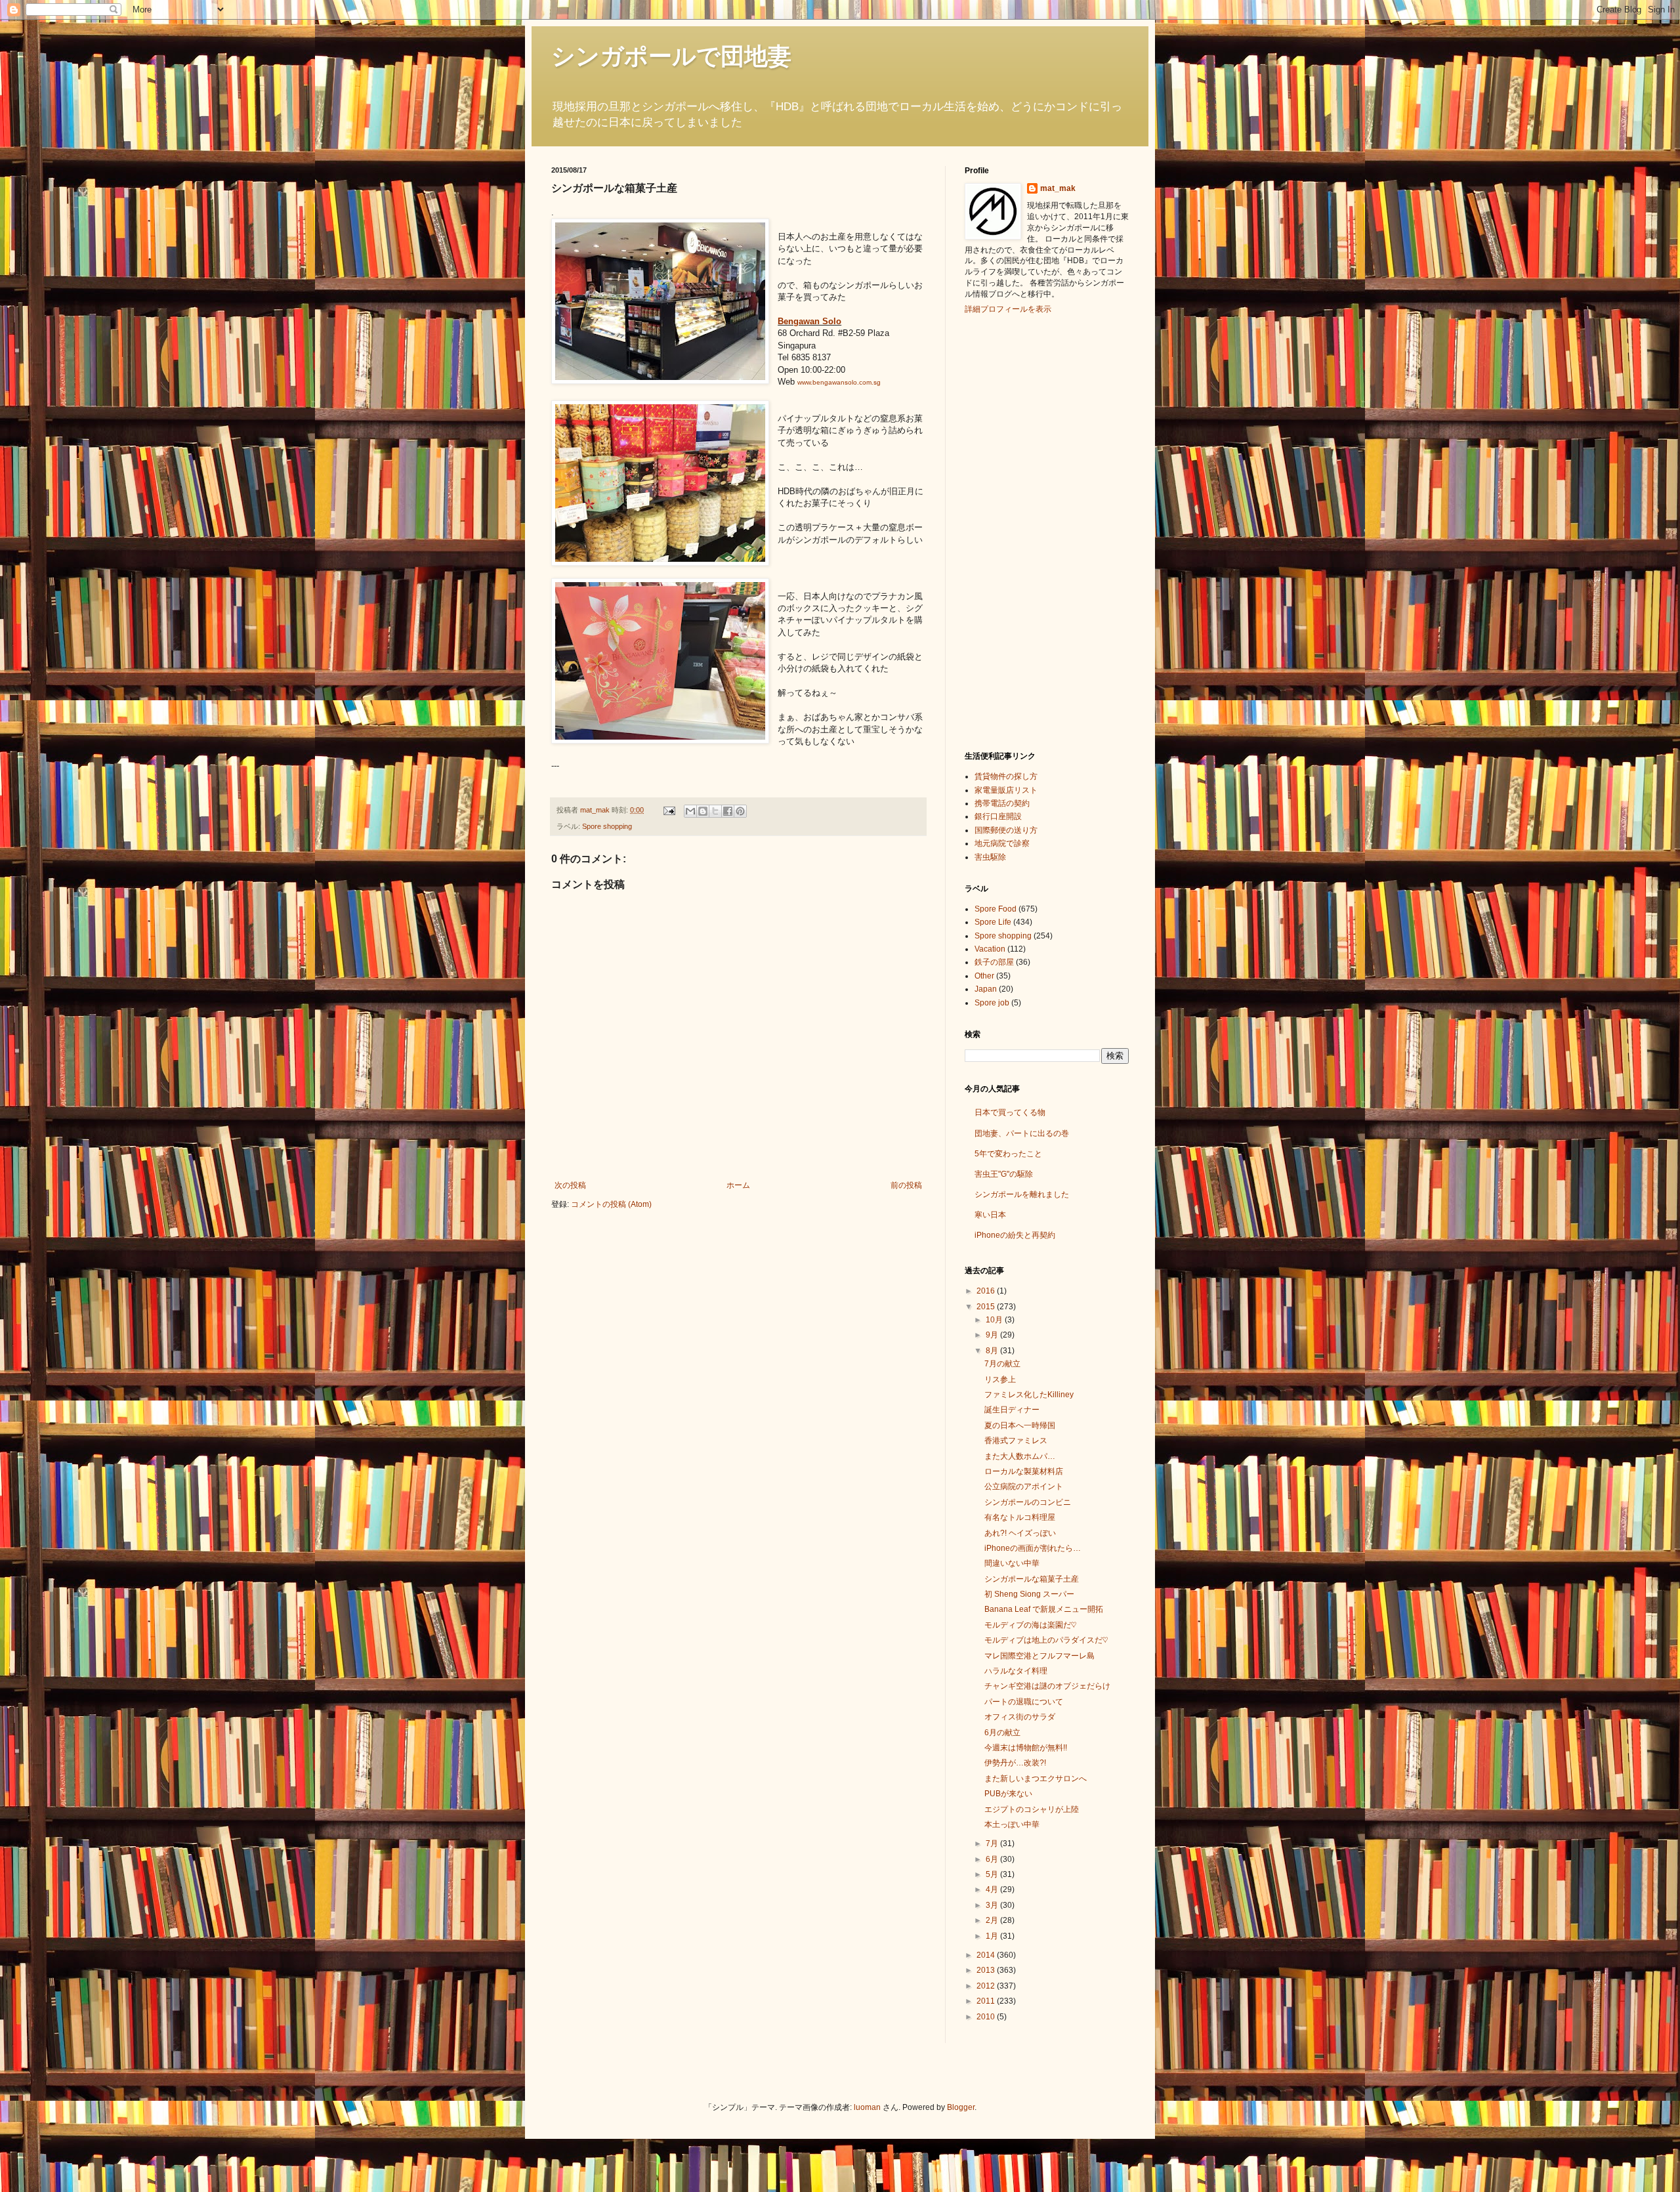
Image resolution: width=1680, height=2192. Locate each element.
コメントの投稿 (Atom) (611, 1204)
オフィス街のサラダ (1020, 1717)
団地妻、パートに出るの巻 (1022, 1133)
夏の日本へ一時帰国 (1020, 1425)
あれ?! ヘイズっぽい (1020, 1533)
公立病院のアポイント (1024, 1486)
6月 (993, 1859)
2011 (987, 2001)
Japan (986, 989)
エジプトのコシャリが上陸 (1032, 1809)
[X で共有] (715, 811)
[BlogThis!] (703, 811)
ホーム (738, 1185)
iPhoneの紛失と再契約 (1015, 1235)
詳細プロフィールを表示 (1008, 309)
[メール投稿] (669, 810)
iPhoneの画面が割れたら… (1033, 1548)
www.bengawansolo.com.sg (839, 382)
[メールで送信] (690, 811)
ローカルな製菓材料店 (1024, 1471)
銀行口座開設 (998, 816)
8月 (993, 1351)
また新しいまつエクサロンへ (1036, 1779)
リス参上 (1000, 1380)
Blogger (961, 2107)
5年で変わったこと (1008, 1154)
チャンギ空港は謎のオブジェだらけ (1047, 1686)
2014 (987, 1955)
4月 (993, 1889)
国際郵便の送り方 (1006, 830)
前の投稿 (906, 1185)
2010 (987, 2017)
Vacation (990, 949)
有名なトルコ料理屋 (1020, 1517)
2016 (987, 1291)
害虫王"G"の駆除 (1004, 1174)
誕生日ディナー (1012, 1410)
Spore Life (993, 922)
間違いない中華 (1012, 1563)
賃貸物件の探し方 (1006, 776)
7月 (993, 1844)
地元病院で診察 (1002, 843)
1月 (993, 1936)
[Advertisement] (1017, 531)
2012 (987, 1986)
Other (984, 976)
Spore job (992, 1003)
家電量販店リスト (1006, 790)
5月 (993, 1874)
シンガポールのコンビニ (1028, 1502)
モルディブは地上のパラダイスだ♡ (1046, 1640)
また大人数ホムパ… (1020, 1456)
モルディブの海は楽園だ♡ (1030, 1625)
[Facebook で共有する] (728, 811)
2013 (987, 1970)
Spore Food (996, 909)
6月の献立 (1002, 1733)
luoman (867, 2107)
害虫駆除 (990, 857)
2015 (987, 1307)
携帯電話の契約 (1002, 803)
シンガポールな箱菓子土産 (1032, 1579)
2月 (993, 1920)
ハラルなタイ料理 (1016, 1671)
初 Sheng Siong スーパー (1029, 1594)
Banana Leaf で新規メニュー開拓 (1044, 1609)
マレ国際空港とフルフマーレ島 (1039, 1656)
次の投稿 (570, 1185)
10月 (995, 1320)
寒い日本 (990, 1215)
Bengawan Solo (809, 321)
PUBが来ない (1008, 1794)
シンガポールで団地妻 (671, 56)
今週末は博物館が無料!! (1026, 1748)
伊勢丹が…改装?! (1015, 1763)
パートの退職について (1024, 1702)
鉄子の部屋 (994, 962)
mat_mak (1058, 188)
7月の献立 (1002, 1364)
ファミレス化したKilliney (1029, 1395)
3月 (993, 1905)
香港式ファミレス (1016, 1441)
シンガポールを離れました (1022, 1194)
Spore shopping (607, 826)
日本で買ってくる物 (1010, 1112)
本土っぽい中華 (1012, 1824)
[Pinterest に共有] (740, 811)
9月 (993, 1335)
